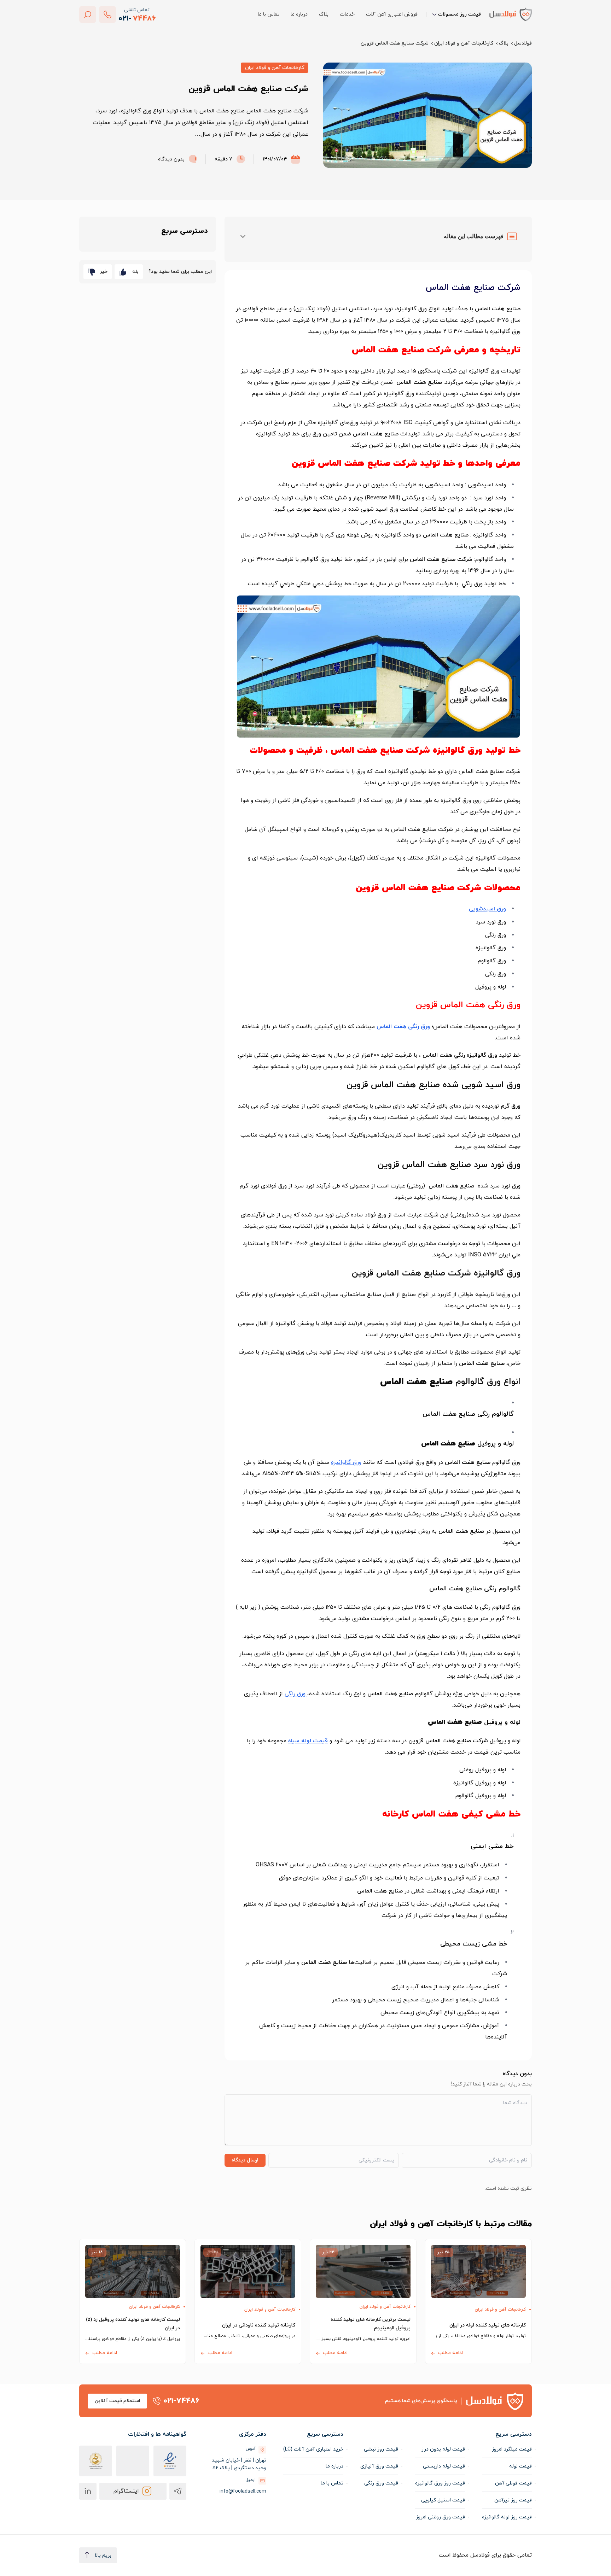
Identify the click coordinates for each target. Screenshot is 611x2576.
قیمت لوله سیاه (308, 1741)
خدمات (347, 14)
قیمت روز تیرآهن (513, 2500)
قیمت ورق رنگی (381, 2483)
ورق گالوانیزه (346, 1462)
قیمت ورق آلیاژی (379, 2466)
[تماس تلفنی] (107, 14)
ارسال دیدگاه (245, 2160)
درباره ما (299, 14)
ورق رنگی (296, 1694)
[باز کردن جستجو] (88, 14)
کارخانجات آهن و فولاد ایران (464, 43)
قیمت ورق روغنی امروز (440, 2517)
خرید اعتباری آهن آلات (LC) (313, 2449)
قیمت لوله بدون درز (443, 2449)
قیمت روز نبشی (381, 2449)
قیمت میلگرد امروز (512, 2449)
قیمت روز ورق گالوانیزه (440, 2483)
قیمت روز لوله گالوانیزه (507, 2517)
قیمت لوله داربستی (444, 2466)
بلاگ (324, 14)
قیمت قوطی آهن (513, 2483)
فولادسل (523, 43)
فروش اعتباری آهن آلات (392, 14)
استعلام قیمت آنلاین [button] (117, 2401)
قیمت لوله (520, 2466)
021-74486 (181, 2401)
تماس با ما (269, 14)
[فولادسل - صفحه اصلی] (511, 14)
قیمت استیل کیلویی (443, 2500)
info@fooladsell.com (243, 2491)
